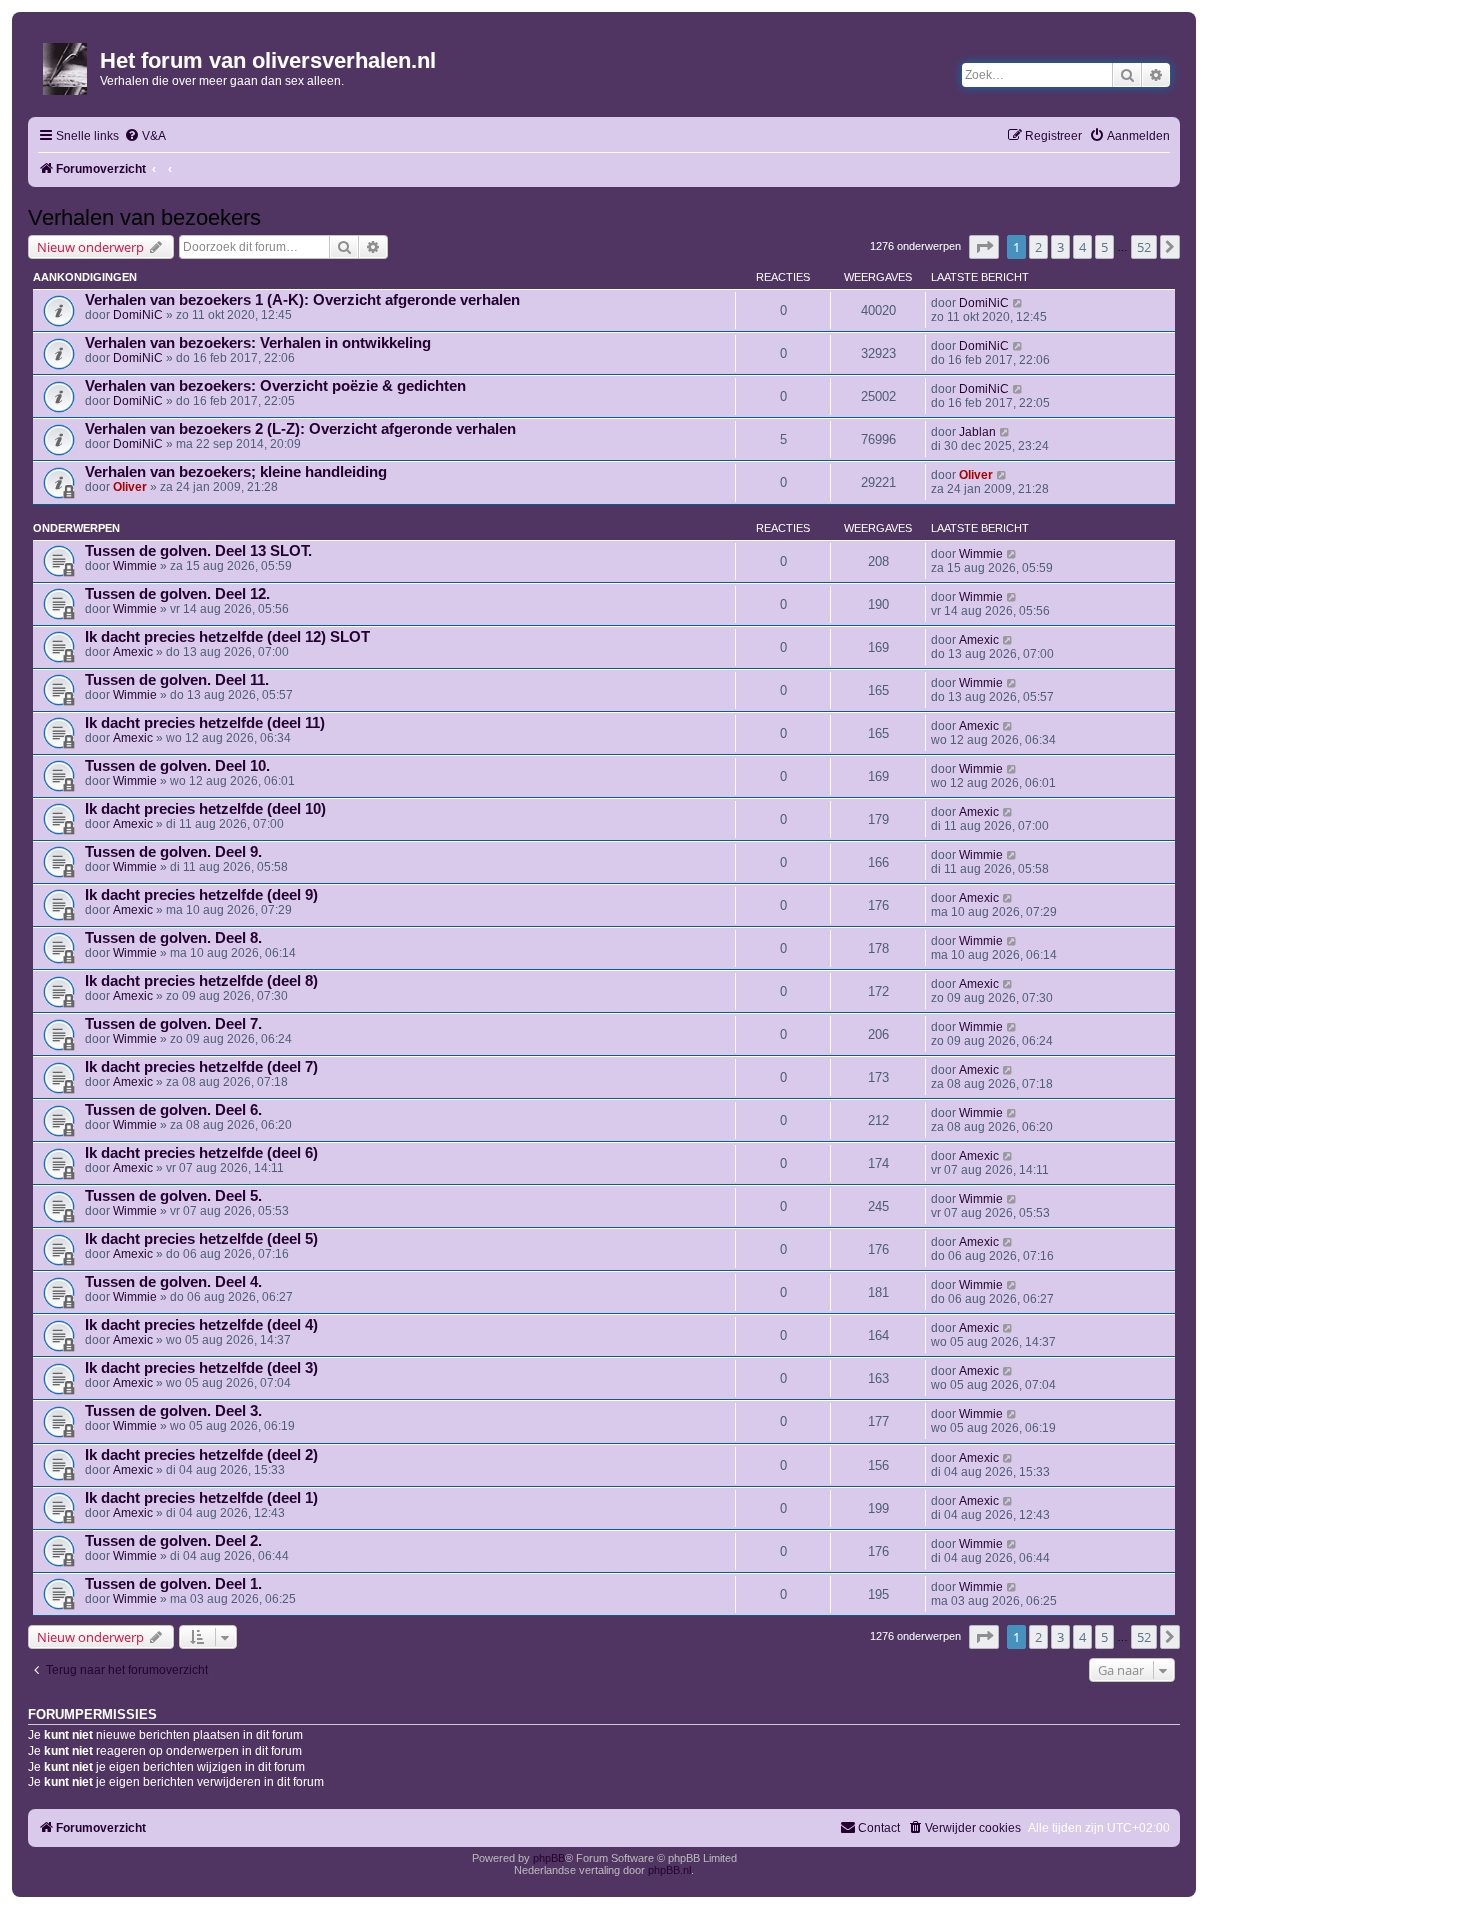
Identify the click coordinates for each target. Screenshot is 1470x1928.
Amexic (133, 652)
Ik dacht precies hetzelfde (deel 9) (201, 895)
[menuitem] (145, 136)
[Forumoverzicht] (66, 65)
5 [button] (1104, 247)
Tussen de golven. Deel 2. (173, 1541)
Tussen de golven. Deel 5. (173, 1196)
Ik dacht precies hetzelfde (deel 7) (201, 1067)
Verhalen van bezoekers (144, 217)
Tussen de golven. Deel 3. (173, 1411)
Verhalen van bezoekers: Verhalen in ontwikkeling (258, 343)
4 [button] (1082, 247)
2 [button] (1038, 247)
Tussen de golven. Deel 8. (173, 938)
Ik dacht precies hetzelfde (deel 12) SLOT (227, 637)
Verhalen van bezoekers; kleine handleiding (236, 472)
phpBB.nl (669, 1870)
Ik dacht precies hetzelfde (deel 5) (201, 1239)
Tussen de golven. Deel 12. (177, 594)
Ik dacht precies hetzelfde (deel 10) (205, 809)
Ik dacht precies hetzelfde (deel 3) (201, 1368)
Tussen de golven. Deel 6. (173, 1110)
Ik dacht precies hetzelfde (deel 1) (201, 1498)
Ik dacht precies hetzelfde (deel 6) (201, 1153)
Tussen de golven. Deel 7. (173, 1024)
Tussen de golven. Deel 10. (177, 766)
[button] (984, 247)
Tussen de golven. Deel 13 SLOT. (198, 551)
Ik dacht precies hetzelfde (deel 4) (201, 1325)
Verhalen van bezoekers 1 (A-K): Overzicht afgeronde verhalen (302, 300)
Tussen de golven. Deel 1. (173, 1584)
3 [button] (1060, 247)
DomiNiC (138, 315)
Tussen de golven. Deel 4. (173, 1282)
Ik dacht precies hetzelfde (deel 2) (201, 1455)
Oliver (130, 487)
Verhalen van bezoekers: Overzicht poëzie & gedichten (275, 386)
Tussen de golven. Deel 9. (173, 852)
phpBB (549, 1858)
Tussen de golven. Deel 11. (177, 680)
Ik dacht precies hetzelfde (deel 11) (205, 723)
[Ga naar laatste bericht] (1018, 303)
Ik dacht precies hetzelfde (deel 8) (201, 981)
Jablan (977, 432)
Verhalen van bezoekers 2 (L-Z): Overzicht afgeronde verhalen (300, 429)
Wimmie (135, 566)
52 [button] (1144, 247)
